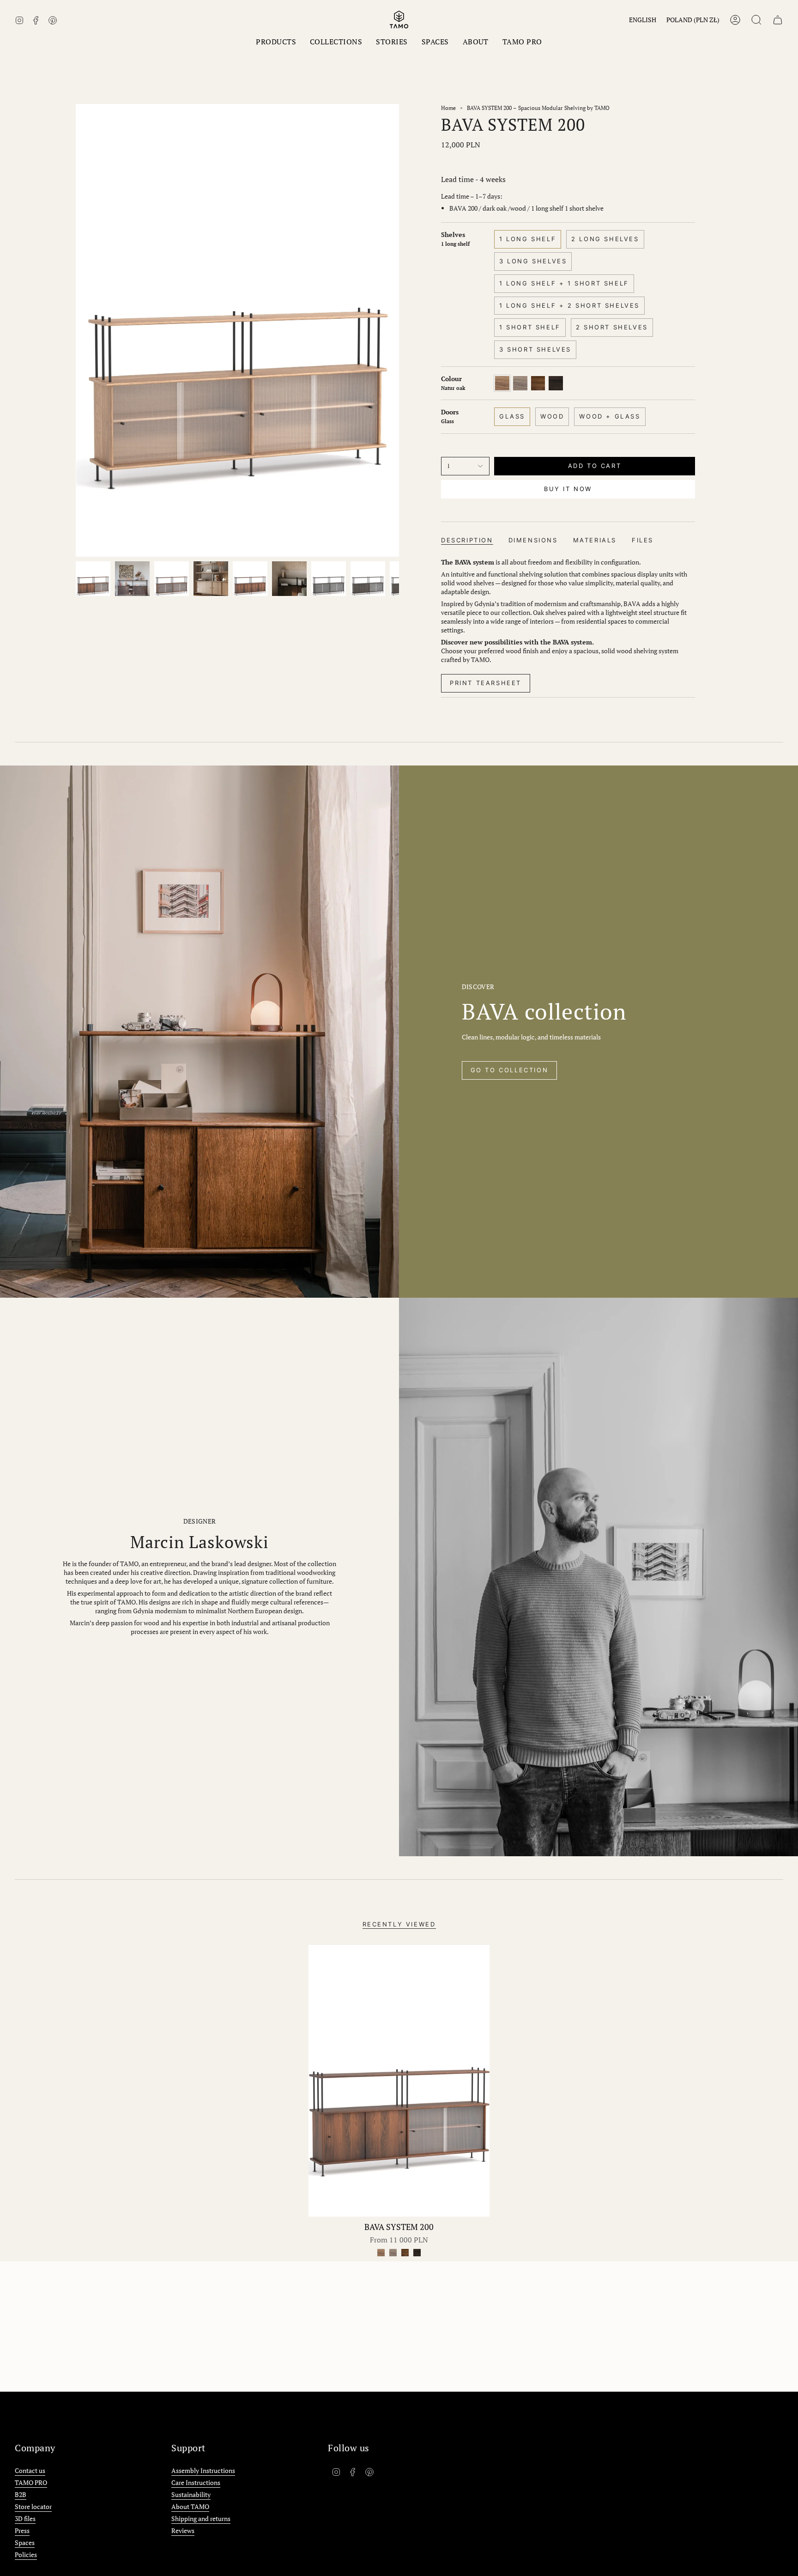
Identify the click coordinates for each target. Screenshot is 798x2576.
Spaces (25, 2543)
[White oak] (393, 2253)
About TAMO (190, 2506)
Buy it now (568, 489)
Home (448, 108)
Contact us (30, 2470)
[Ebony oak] (417, 2253)
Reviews (183, 2530)
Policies (26, 2555)
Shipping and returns (201, 2518)
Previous (76, 330)
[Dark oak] (405, 2253)
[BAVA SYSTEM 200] (399, 2081)
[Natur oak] (381, 2253)
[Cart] (778, 20)
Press (22, 2530)
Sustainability (191, 2494)
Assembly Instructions (203, 2470)
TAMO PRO (31, 2482)
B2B (21, 2494)
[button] (276, 42)
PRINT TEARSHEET (486, 683)
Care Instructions (196, 2482)
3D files (25, 2518)
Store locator (33, 2506)
